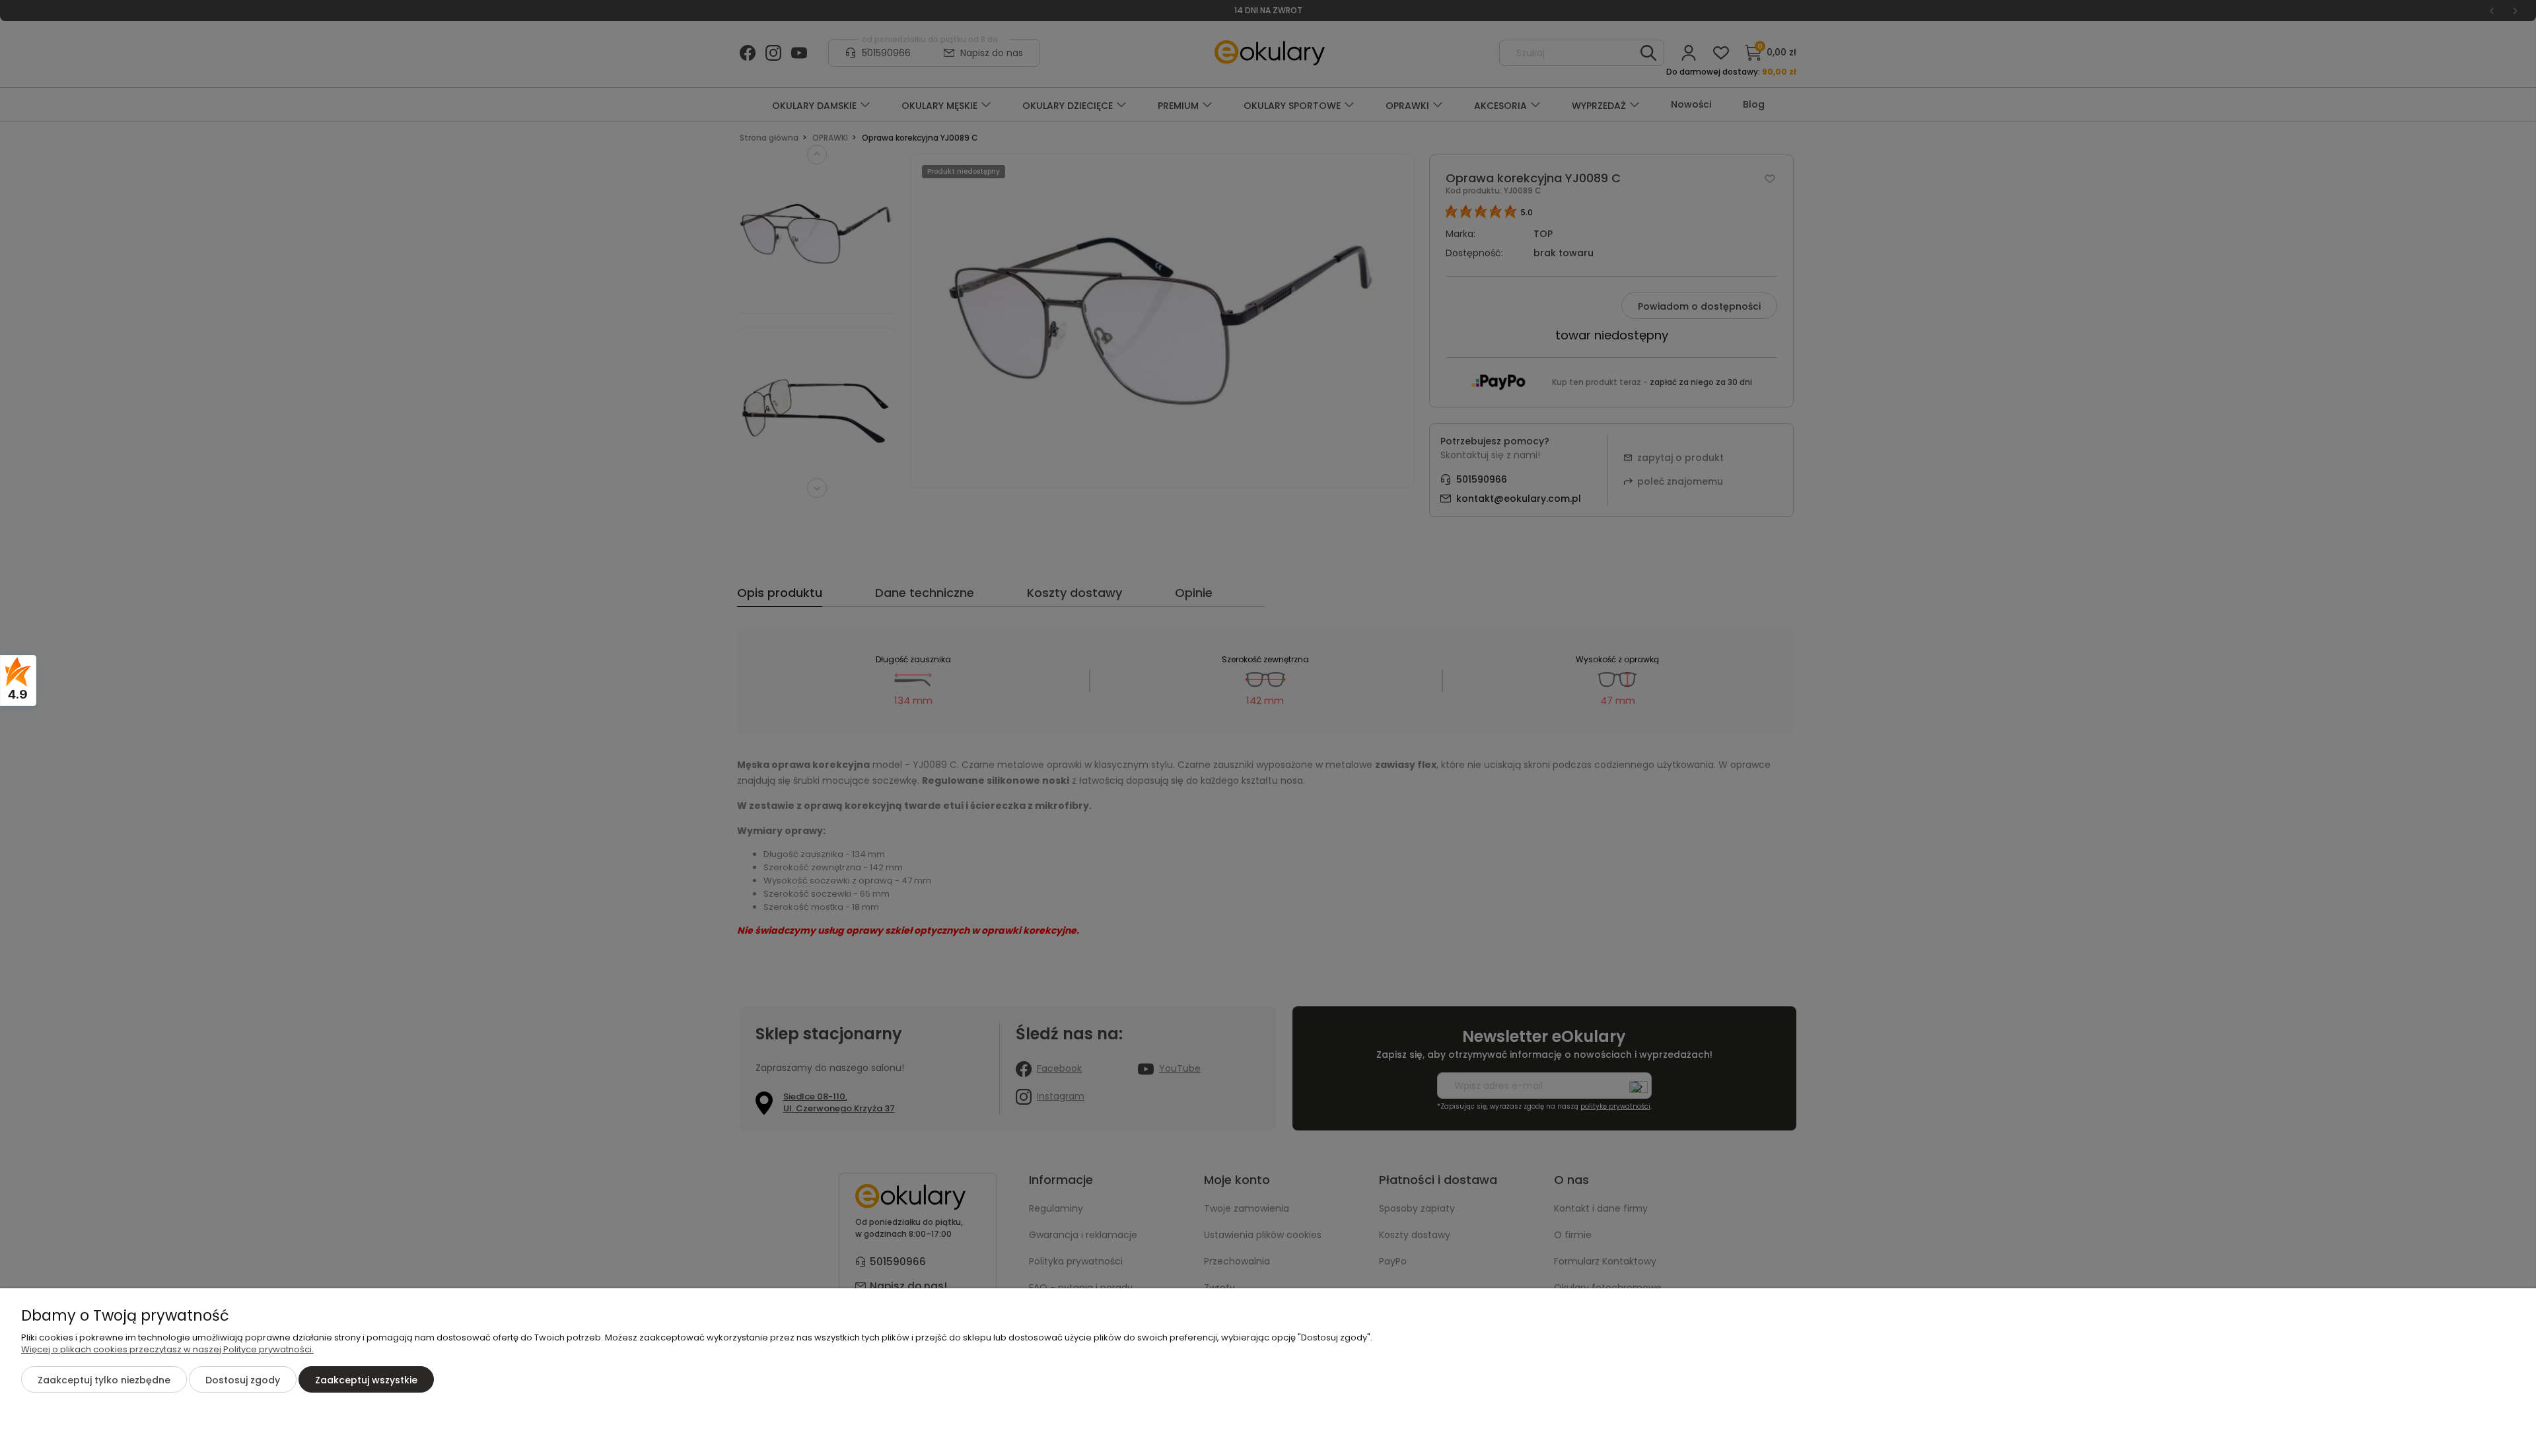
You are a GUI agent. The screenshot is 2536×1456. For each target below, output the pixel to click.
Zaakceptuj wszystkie (366, 1380)
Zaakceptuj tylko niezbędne (104, 1380)
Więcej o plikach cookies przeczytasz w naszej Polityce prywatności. (167, 1349)
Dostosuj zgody (243, 1380)
